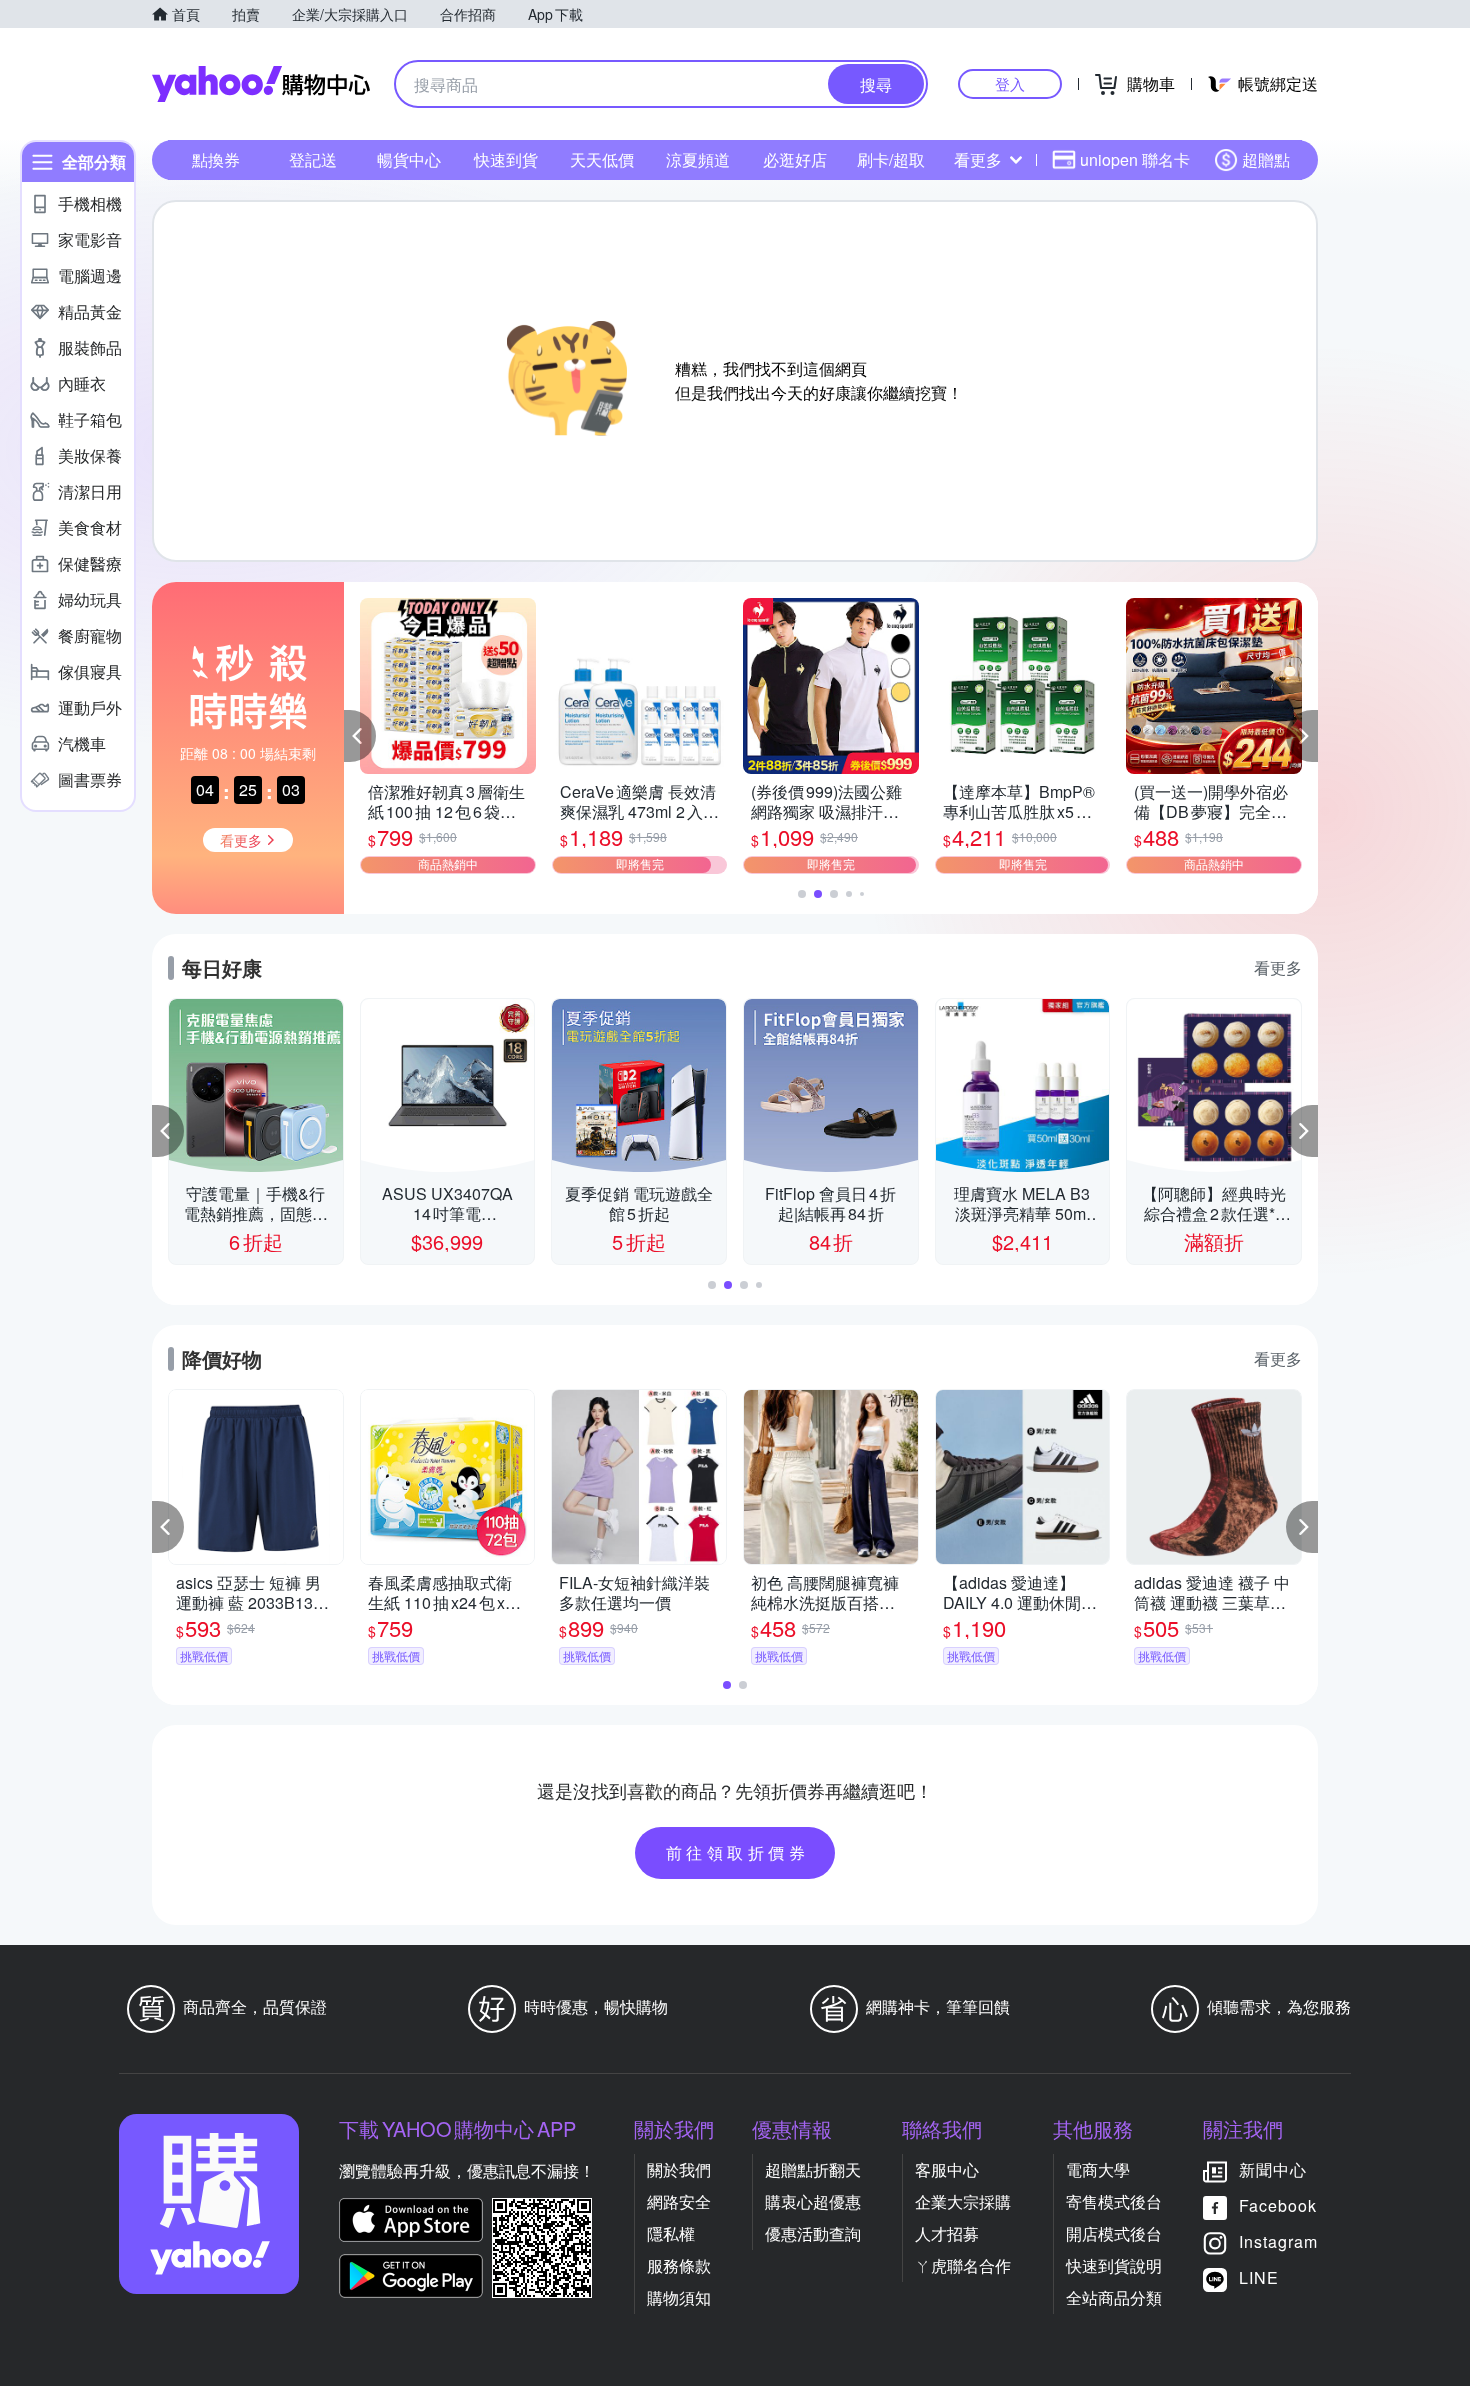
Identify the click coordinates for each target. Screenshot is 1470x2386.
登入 (1010, 83)
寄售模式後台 (1114, 2201)
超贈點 (1266, 159)
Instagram (1278, 2241)
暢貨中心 (409, 159)
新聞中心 (1273, 2169)
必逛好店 (795, 159)
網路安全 (679, 2201)
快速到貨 (506, 159)
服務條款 (679, 2265)
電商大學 (1098, 2169)
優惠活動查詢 (813, 2233)
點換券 (216, 159)
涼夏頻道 (698, 159)
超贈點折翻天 (813, 2169)
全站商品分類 (1114, 2297)
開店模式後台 (1114, 2233)
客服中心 (947, 2169)
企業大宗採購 (963, 2201)
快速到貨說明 (1114, 2265)
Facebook (1278, 2205)
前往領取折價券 (738, 1852)
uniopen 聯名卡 (1135, 159)
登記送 (313, 159)
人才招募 (947, 2233)
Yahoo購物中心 (261, 84)
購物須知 (679, 2297)
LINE (1259, 2277)
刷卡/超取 (891, 159)
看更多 (978, 159)
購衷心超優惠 (813, 2201)
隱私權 (671, 2233)
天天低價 (602, 159)
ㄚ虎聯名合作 (963, 2265)
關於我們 (679, 2169)
